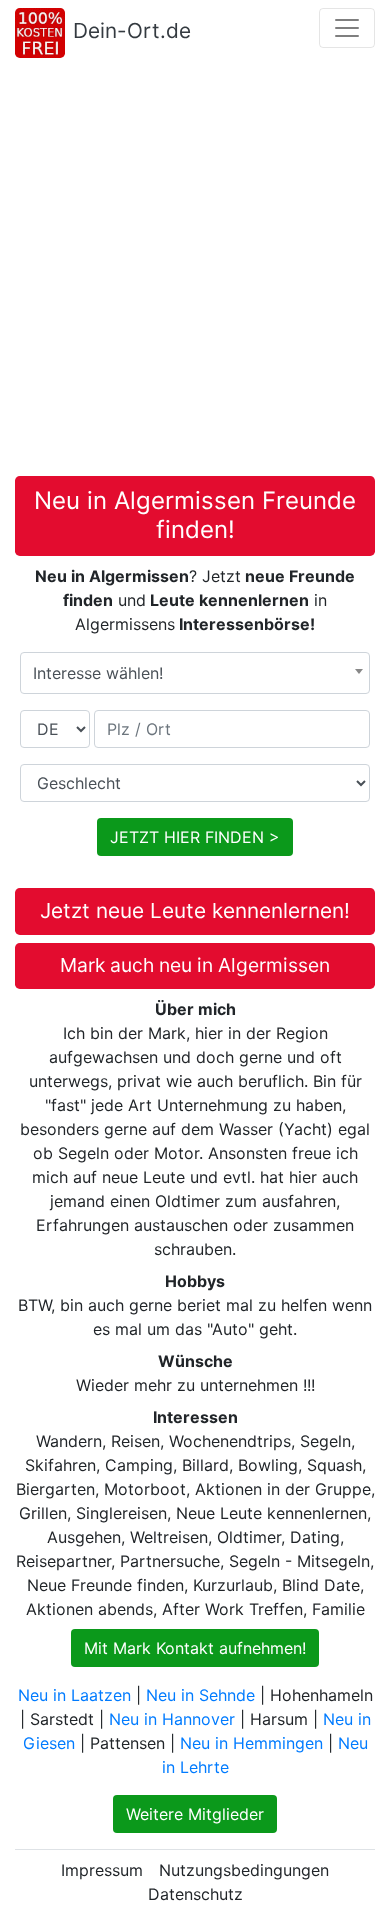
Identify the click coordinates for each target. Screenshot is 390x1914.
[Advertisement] (195, 271)
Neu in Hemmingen (251, 1743)
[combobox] (195, 673)
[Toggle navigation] (347, 28)
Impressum (102, 1870)
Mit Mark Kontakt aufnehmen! (195, 1648)
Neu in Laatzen (74, 1695)
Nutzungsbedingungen (244, 1870)
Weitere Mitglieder (195, 1814)
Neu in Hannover (172, 1719)
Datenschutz (195, 1894)
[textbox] (195, 673)
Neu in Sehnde (200, 1695)
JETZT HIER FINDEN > (195, 837)
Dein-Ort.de (132, 30)
